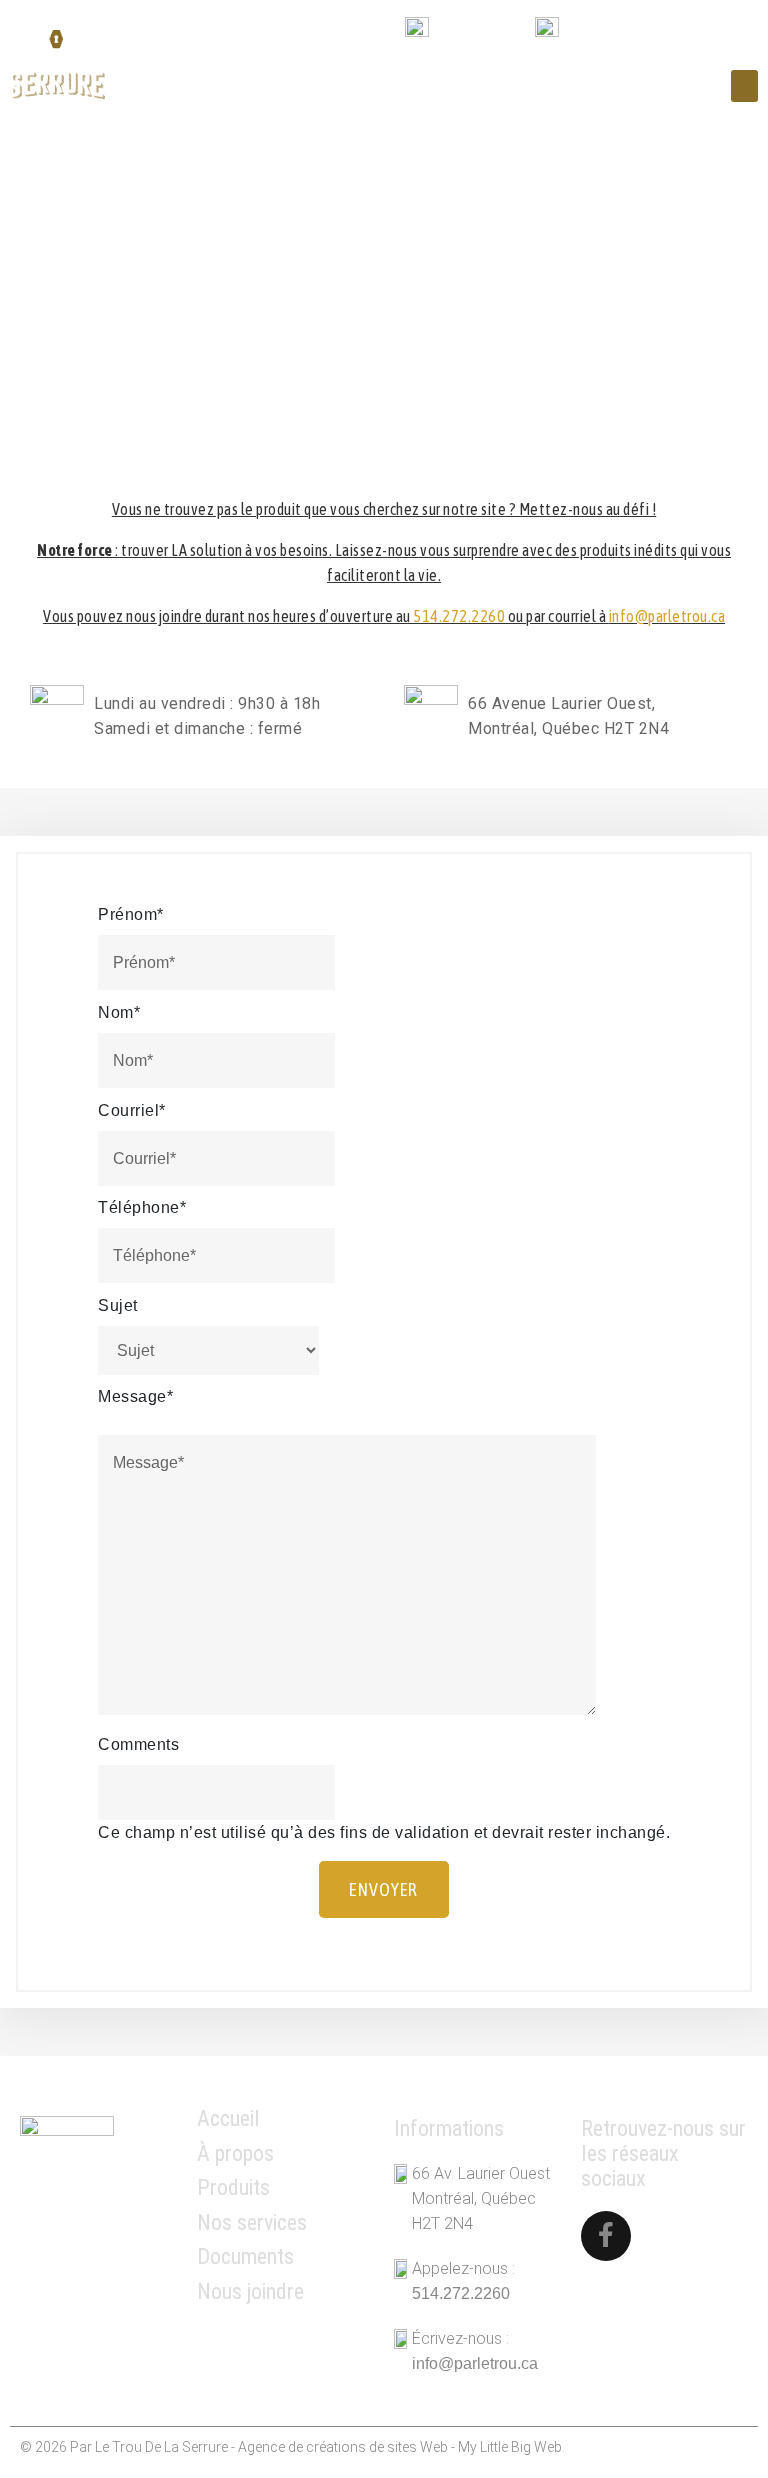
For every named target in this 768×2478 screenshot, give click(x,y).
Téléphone (142, 1207)
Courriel (132, 1110)
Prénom (131, 914)
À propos (235, 2153)
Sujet (118, 1305)
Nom (119, 1012)
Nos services (252, 2222)
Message (135, 1396)
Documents (245, 2256)
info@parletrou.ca (631, 30)
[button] (744, 86)
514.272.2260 (482, 30)
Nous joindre (250, 2291)
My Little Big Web (510, 2447)
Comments (138, 1744)
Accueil (228, 2118)
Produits (233, 2187)
